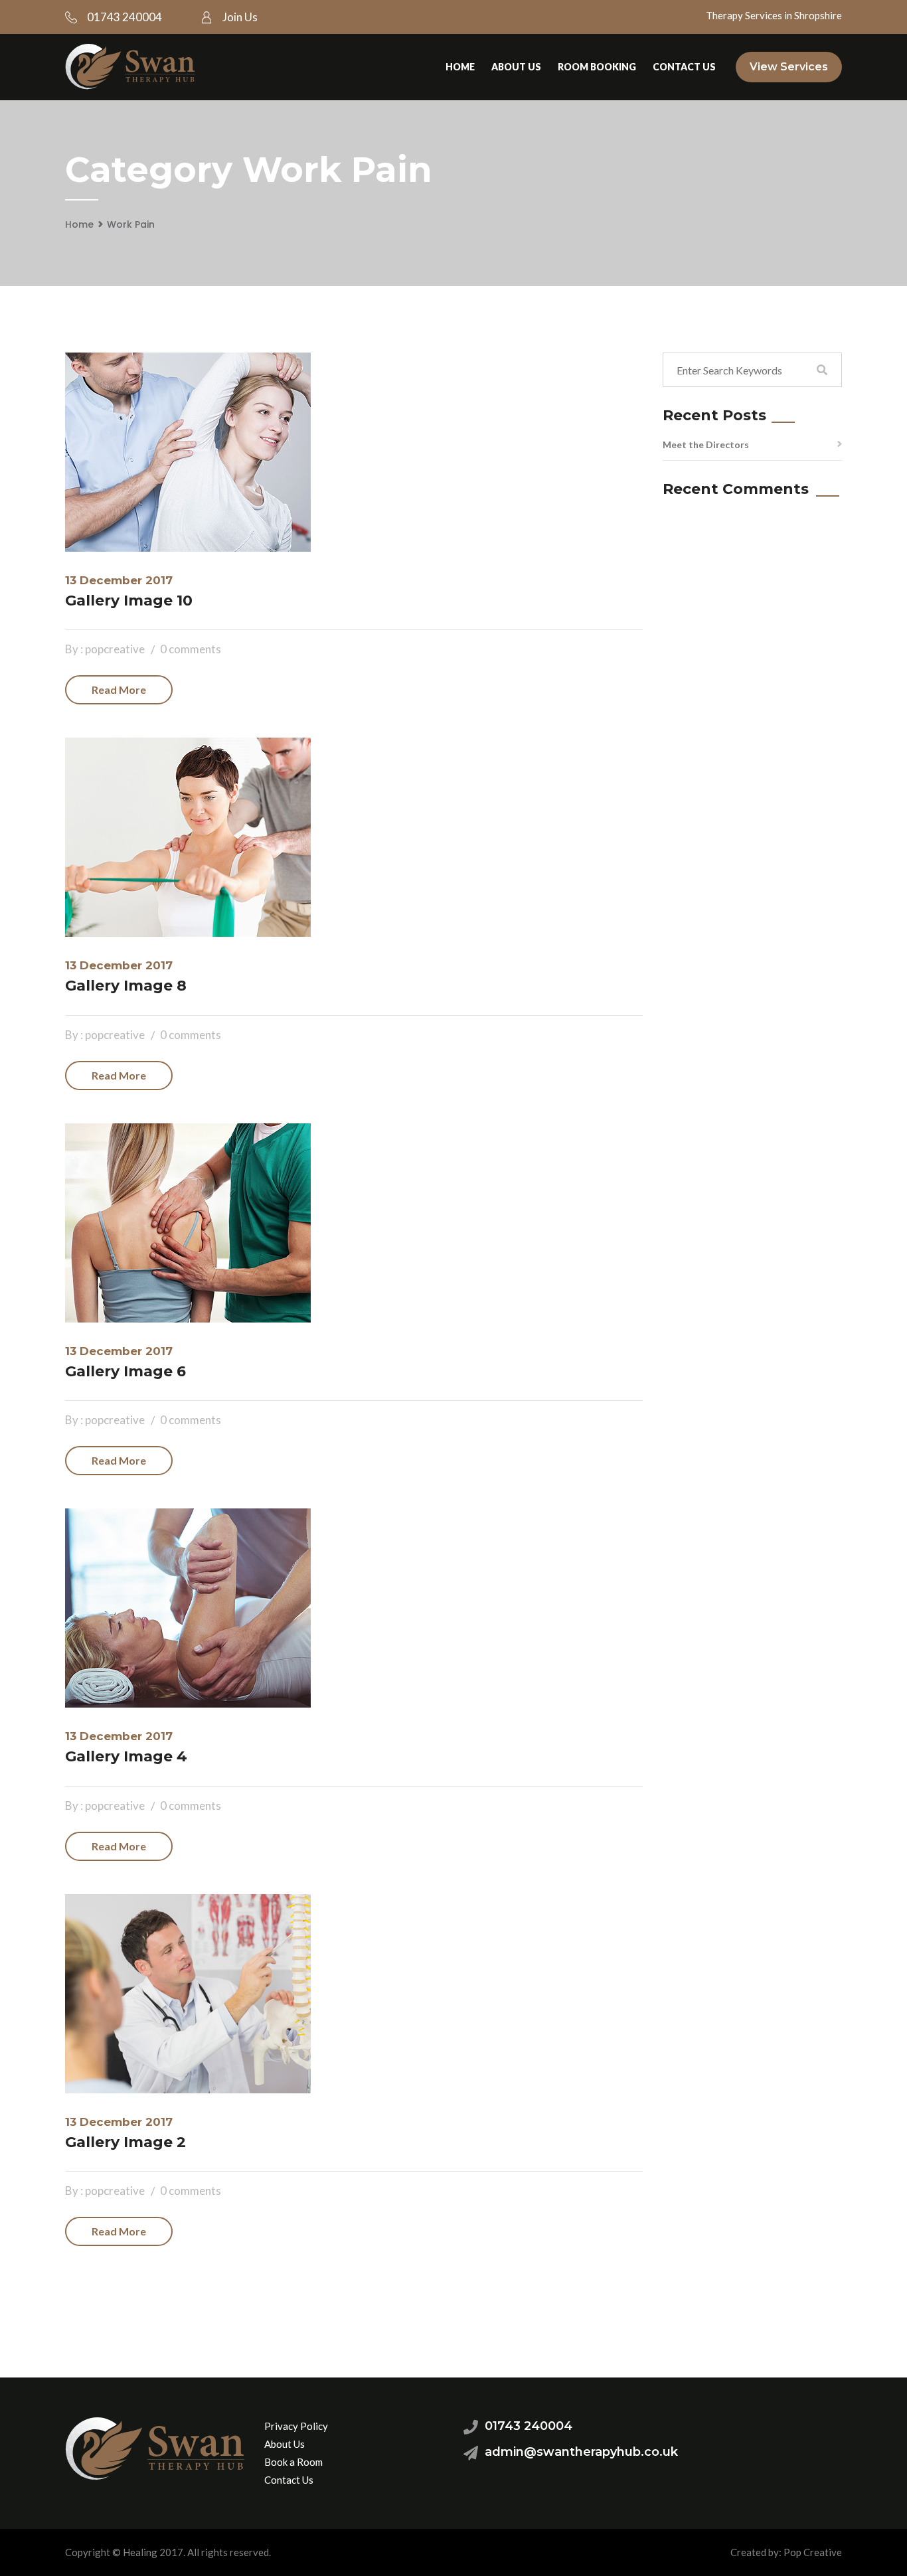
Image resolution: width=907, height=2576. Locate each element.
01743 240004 (124, 17)
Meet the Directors (706, 444)
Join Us (240, 17)
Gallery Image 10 (129, 601)
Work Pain (131, 224)
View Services (789, 67)
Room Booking (597, 67)
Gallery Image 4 (126, 1756)
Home (460, 67)
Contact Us (684, 67)
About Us (516, 67)
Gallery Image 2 (125, 2142)
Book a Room (293, 2462)
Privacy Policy (296, 2426)
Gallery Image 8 (126, 986)
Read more (119, 689)
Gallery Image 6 (125, 1371)
